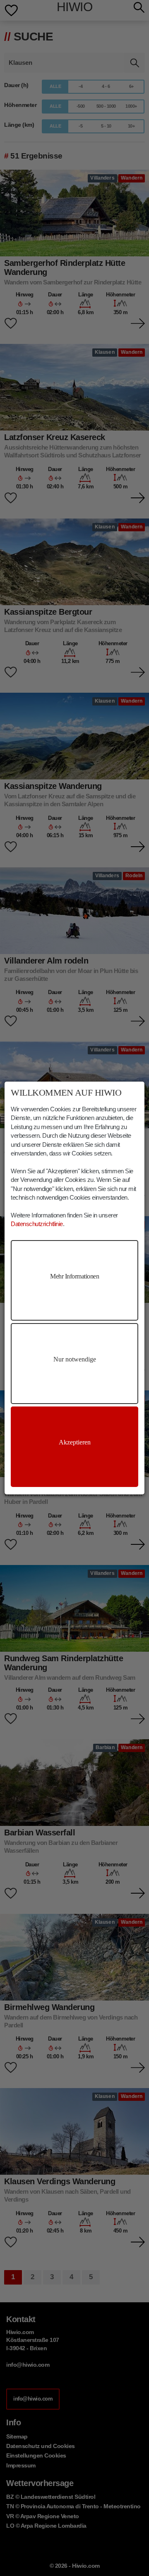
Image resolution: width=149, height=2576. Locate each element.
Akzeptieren (75, 1442)
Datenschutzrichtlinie (37, 1224)
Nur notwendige (75, 1359)
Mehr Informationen (74, 1276)
